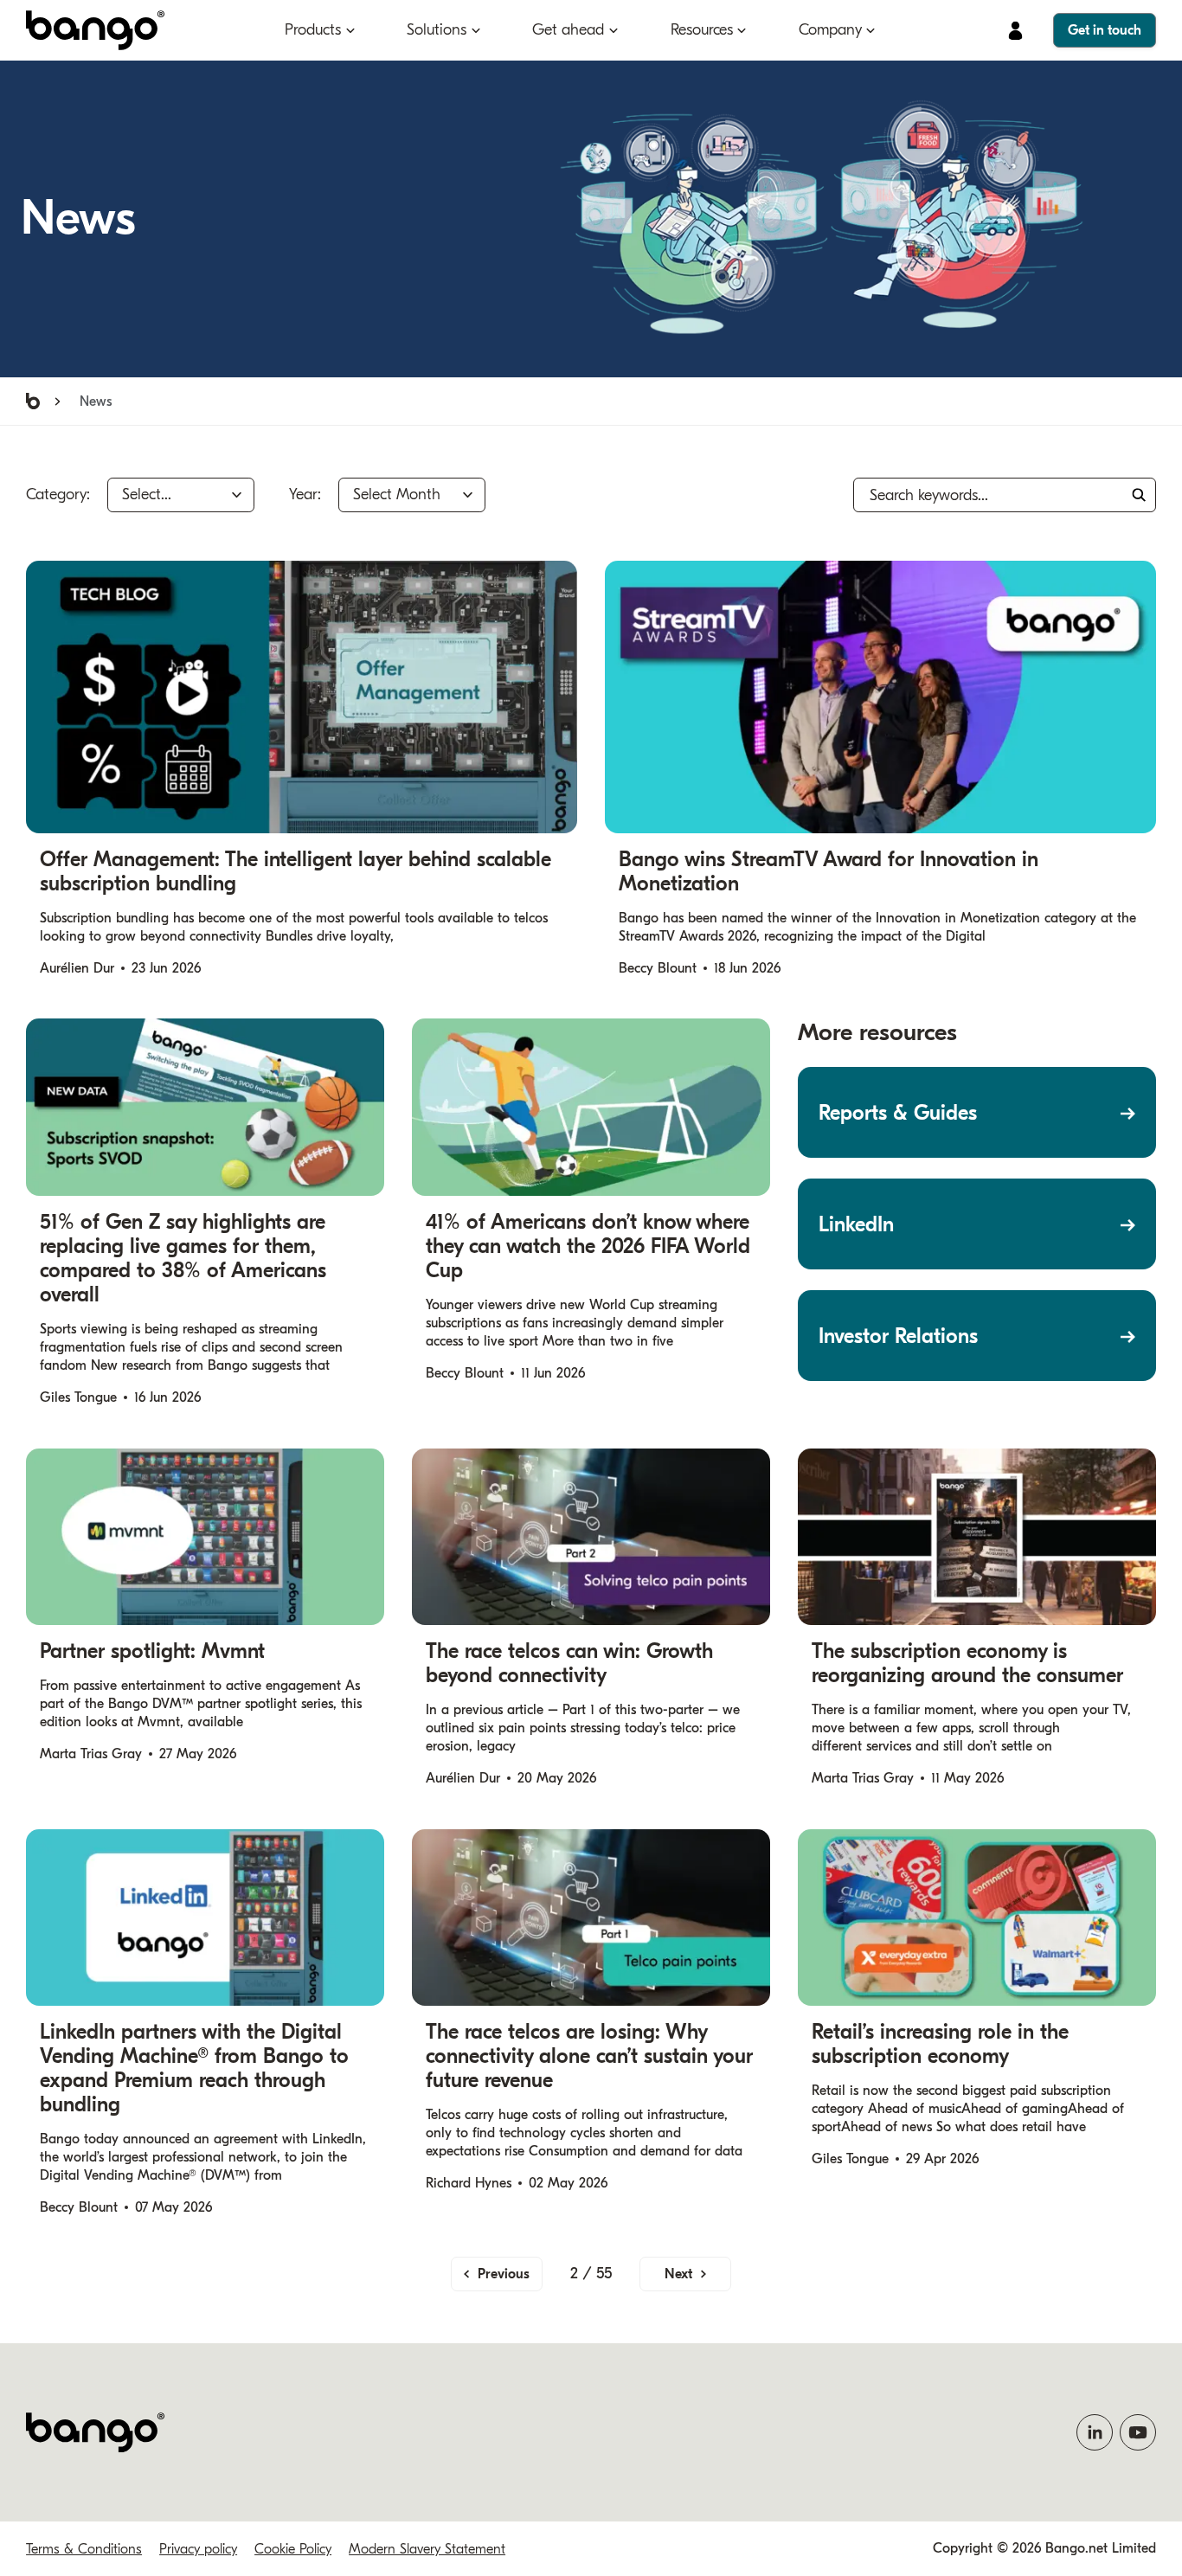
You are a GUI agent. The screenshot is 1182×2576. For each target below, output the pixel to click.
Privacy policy (198, 2549)
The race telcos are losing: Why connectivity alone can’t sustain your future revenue (589, 2056)
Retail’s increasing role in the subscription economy (940, 2044)
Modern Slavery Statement (427, 2549)
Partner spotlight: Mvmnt (152, 1651)
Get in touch (1105, 30)
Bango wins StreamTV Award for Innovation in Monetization (829, 871)
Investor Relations (898, 1336)
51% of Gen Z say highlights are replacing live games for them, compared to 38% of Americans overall (183, 1258)
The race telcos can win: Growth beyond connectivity (569, 1663)
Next (678, 2274)
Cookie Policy (293, 2549)
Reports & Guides (898, 1113)
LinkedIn (856, 1224)
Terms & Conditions (84, 2549)
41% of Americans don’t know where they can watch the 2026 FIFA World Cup (588, 1246)
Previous (504, 2274)
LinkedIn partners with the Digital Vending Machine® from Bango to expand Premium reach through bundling (194, 2068)
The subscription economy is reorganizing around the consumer (970, 1663)
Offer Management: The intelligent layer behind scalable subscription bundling (295, 871)
